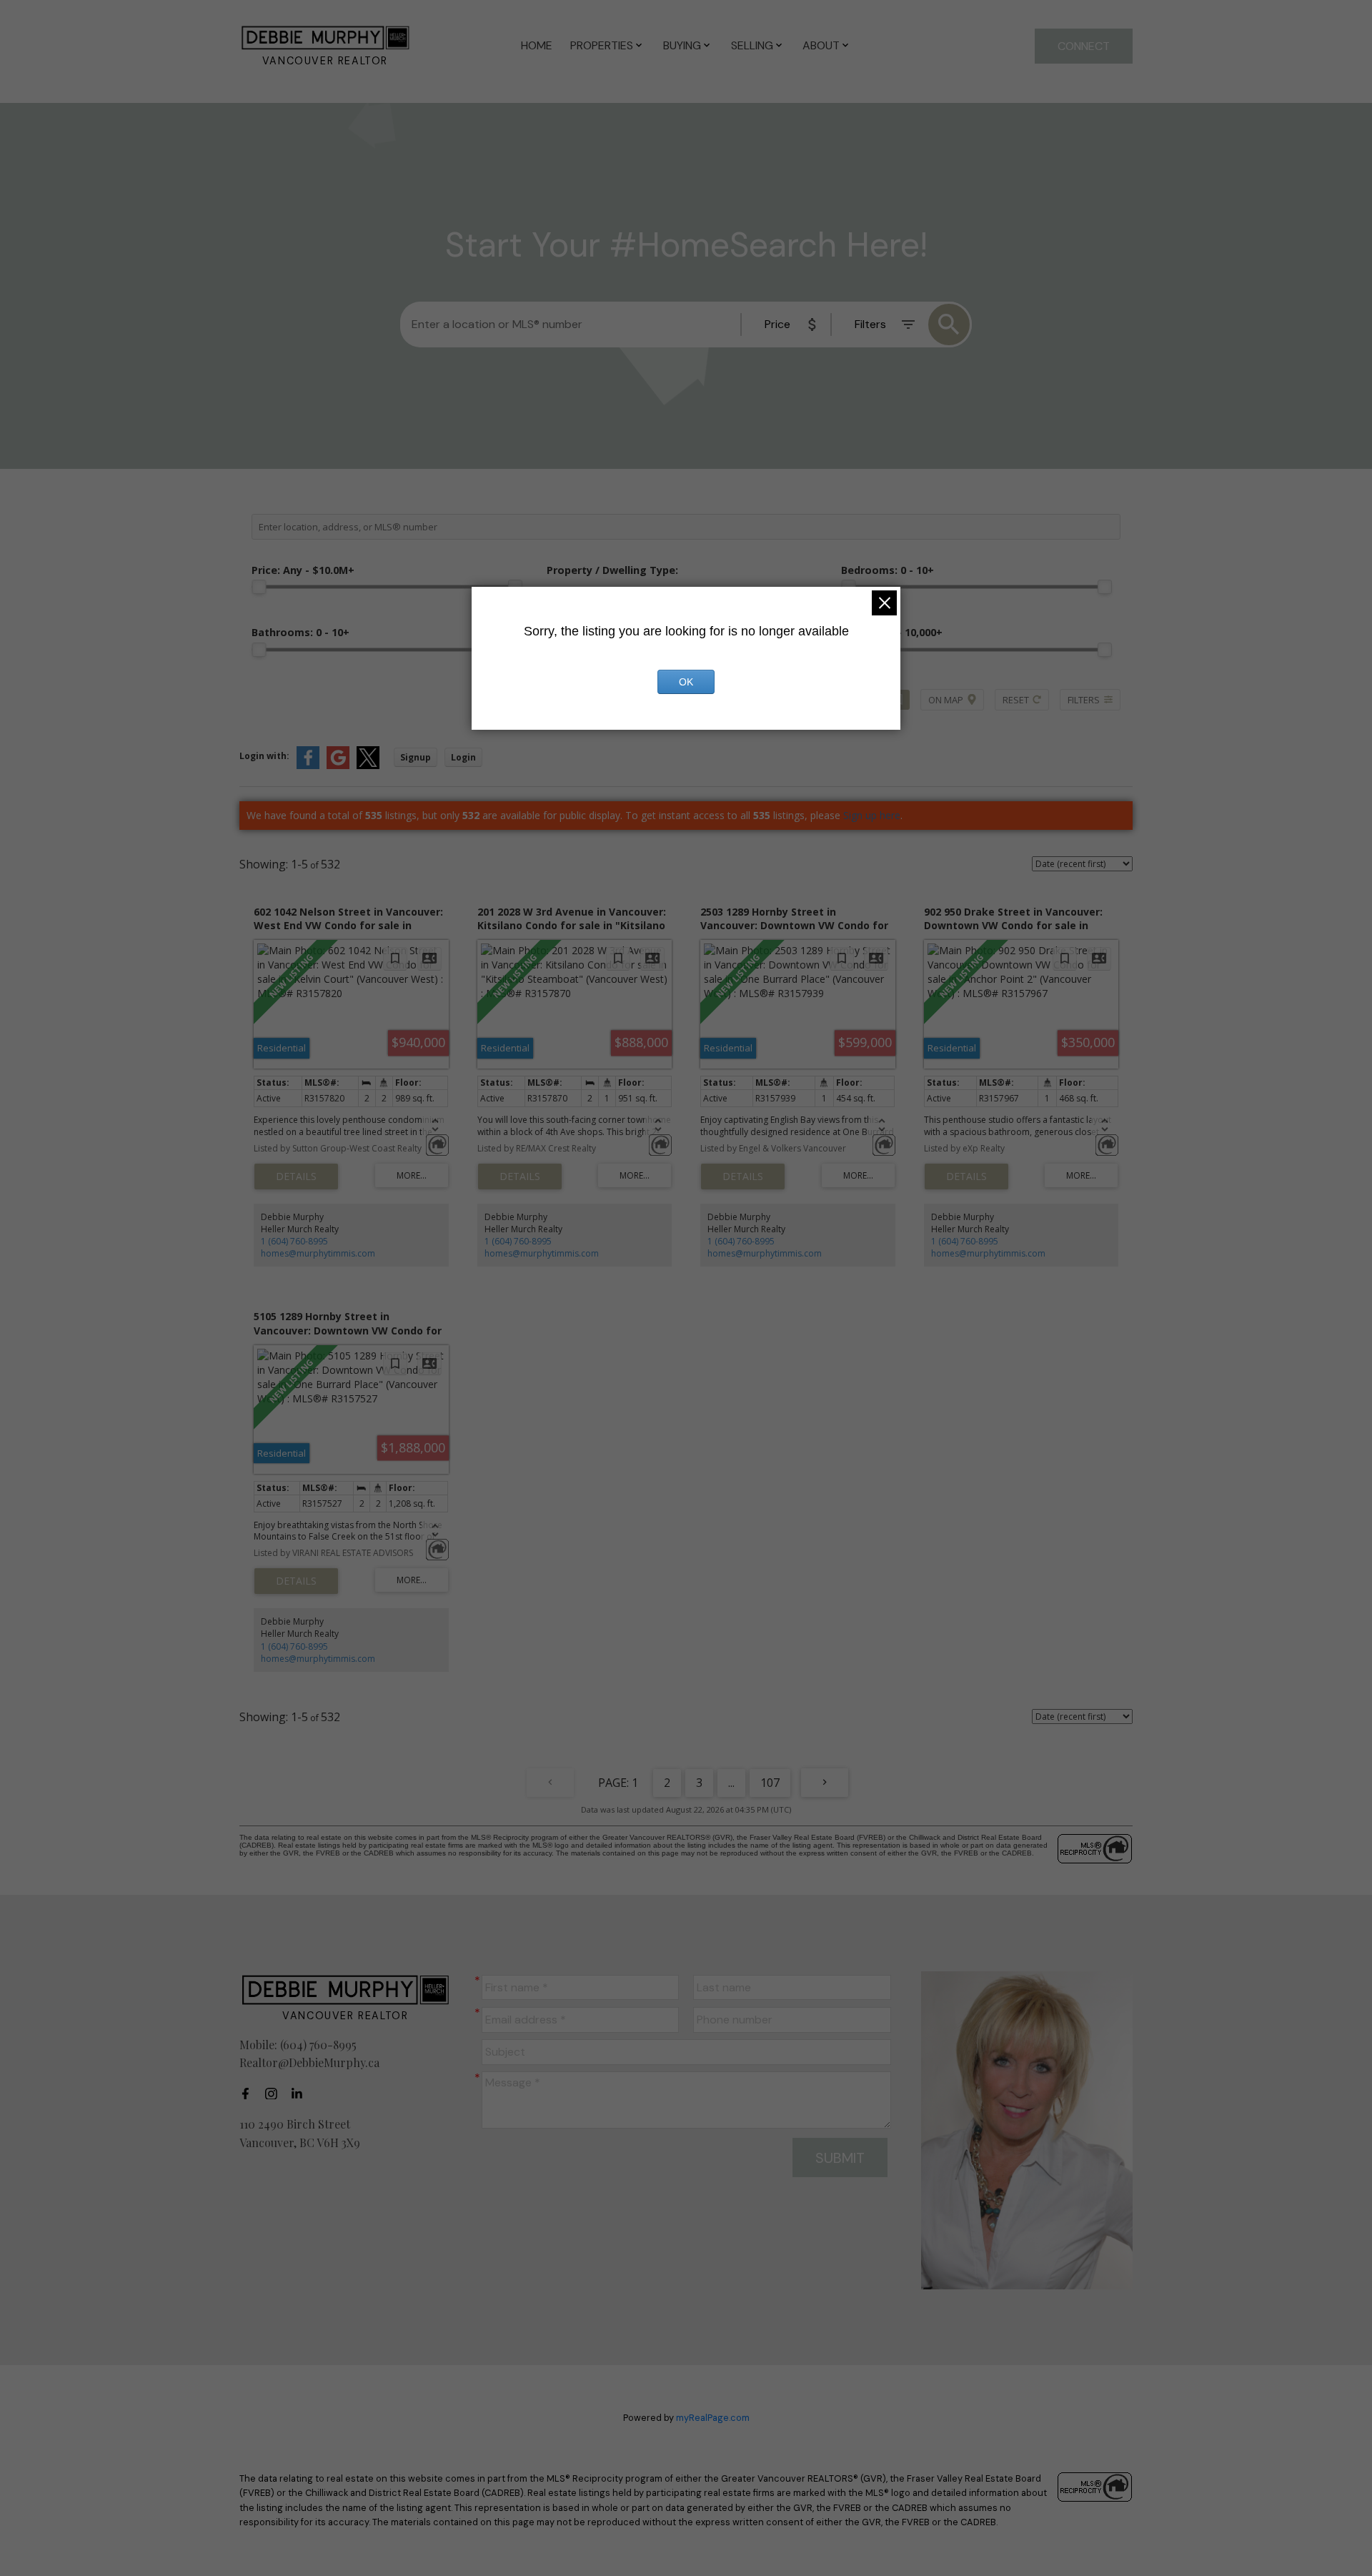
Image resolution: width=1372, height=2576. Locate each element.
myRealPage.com (713, 2418)
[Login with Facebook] (308, 766)
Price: (303, 570)
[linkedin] (301, 2094)
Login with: (264, 756)
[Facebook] (249, 2094)
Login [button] (463, 757)
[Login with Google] (338, 766)
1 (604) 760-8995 (294, 1241)
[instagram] (275, 2094)
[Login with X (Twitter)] (368, 766)
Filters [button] (1084, 700)
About (821, 45)
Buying (682, 45)
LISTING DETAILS (296, 1176)
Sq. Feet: (892, 632)
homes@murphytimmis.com (318, 1253)
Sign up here (872, 815)
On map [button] (946, 700)
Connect (1084, 46)
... (731, 1783)
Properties (602, 45)
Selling (752, 45)
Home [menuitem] (537, 45)
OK (686, 682)
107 (770, 1783)
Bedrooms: (888, 570)
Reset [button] (1016, 700)
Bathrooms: (300, 632)
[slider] (259, 587)
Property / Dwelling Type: (612, 570)
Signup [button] (416, 757)
